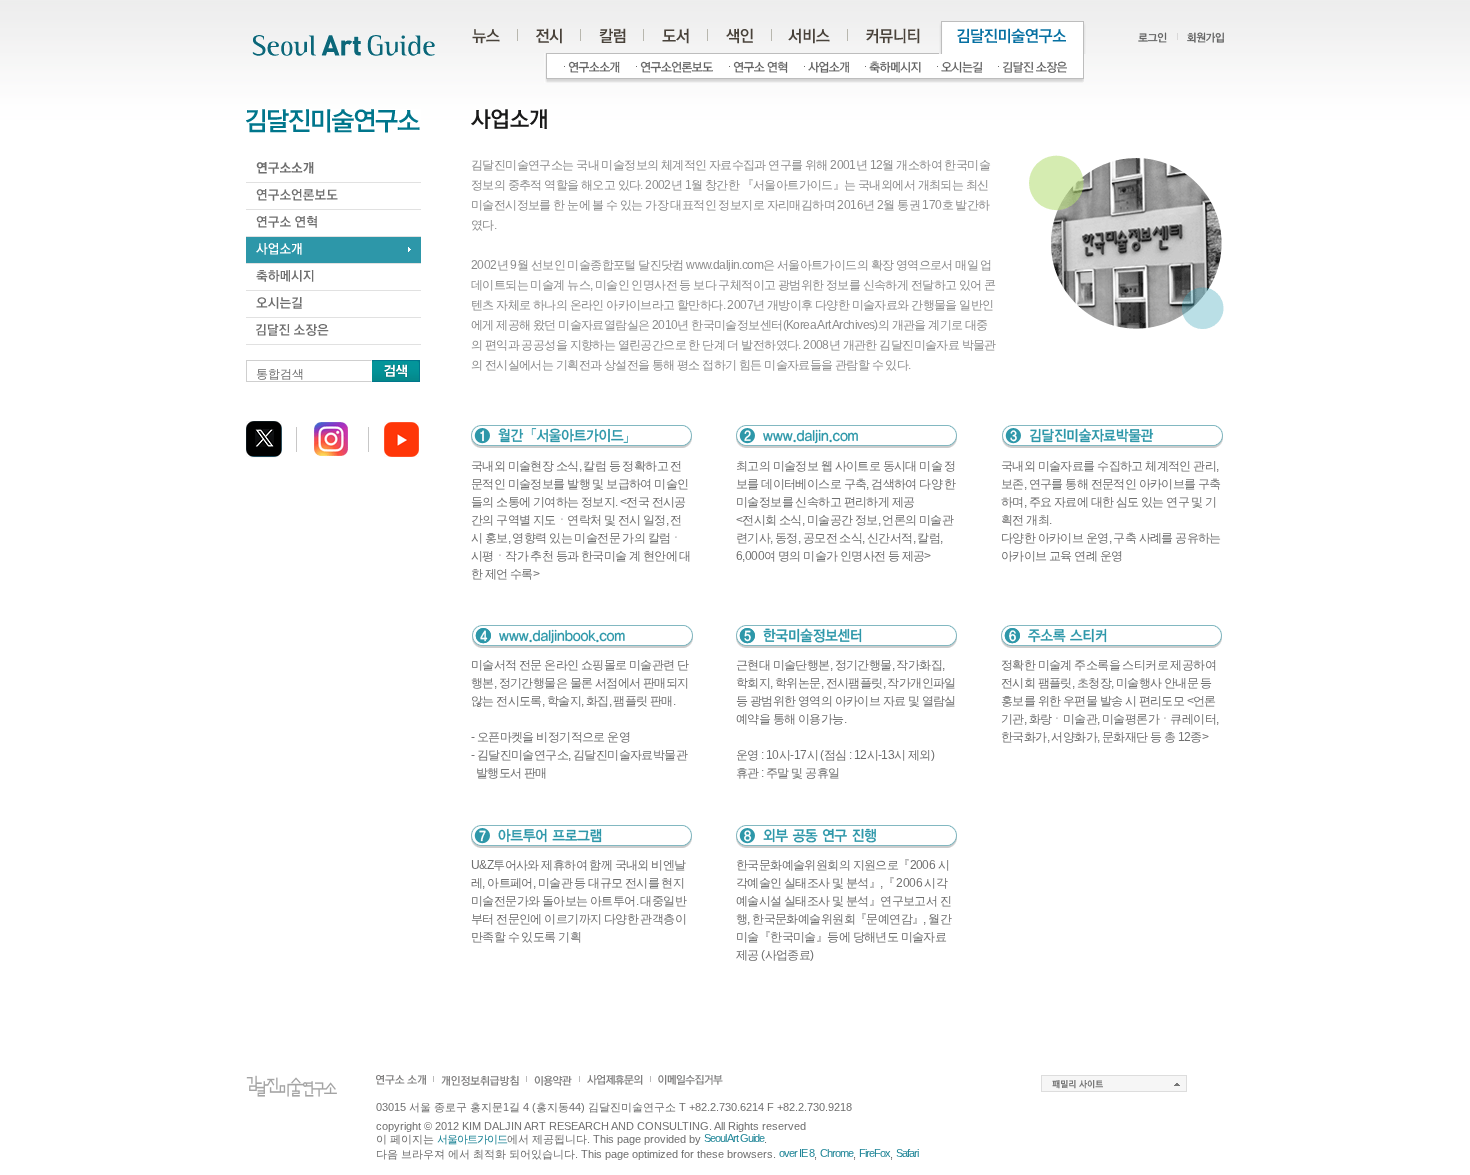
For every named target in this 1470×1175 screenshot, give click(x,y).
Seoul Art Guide (734, 1138)
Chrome (836, 1153)
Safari (907, 1153)
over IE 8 (796, 1153)
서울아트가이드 (472, 1139)
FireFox (874, 1153)
